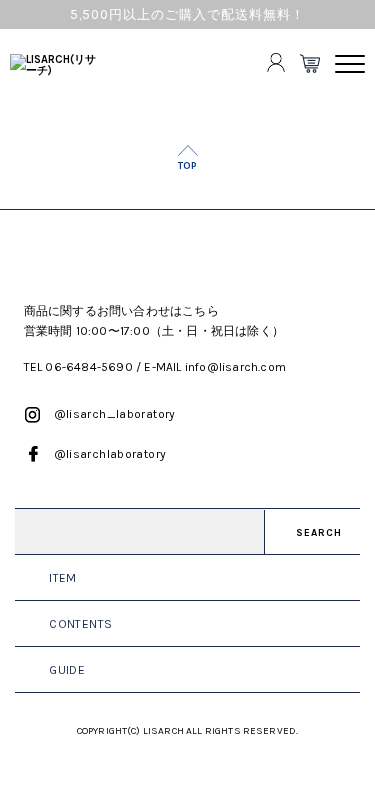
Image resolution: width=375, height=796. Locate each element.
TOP (187, 165)
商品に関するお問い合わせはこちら (121, 311)
